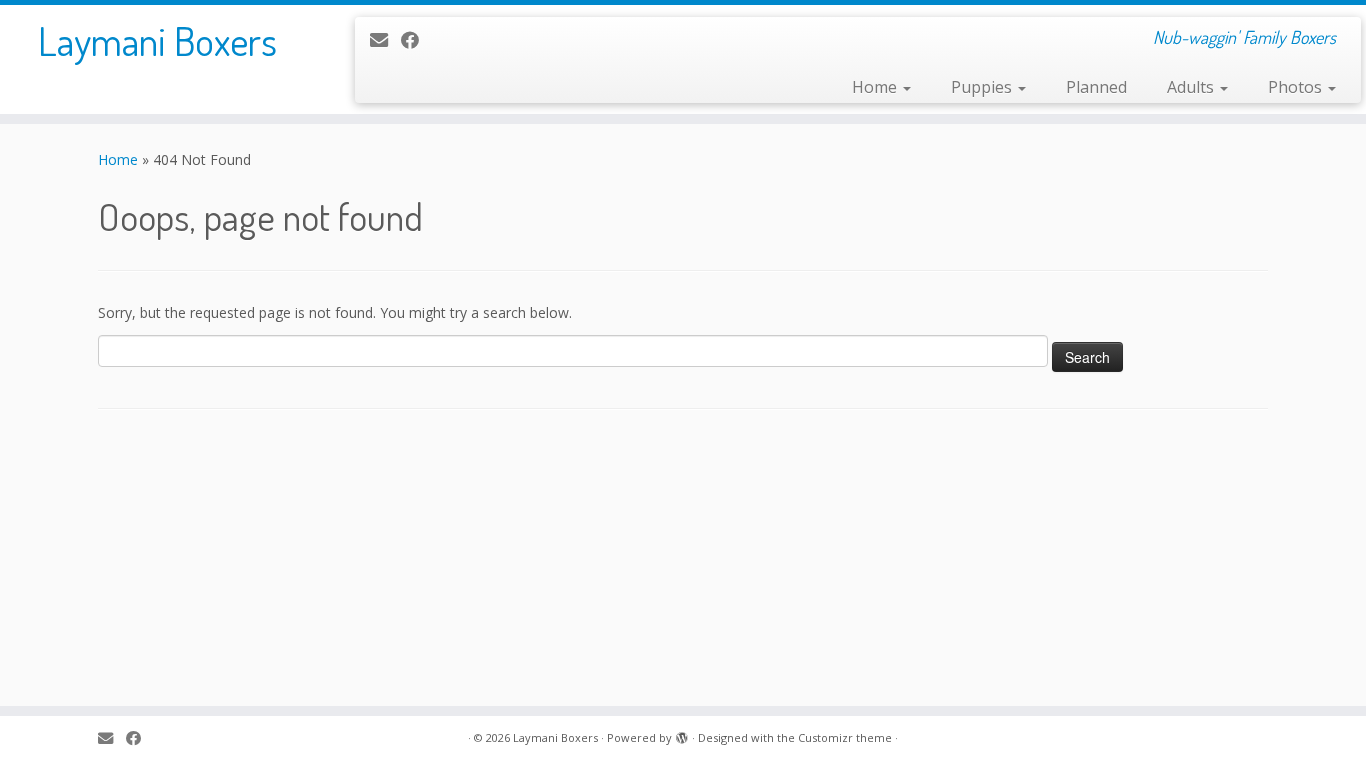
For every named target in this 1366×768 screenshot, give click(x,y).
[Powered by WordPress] (682, 734)
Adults (1192, 87)
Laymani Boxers (157, 40)
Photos (1297, 87)
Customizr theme (845, 737)
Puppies (983, 87)
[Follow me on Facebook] (416, 40)
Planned (1096, 87)
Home (876, 87)
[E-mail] (385, 40)
